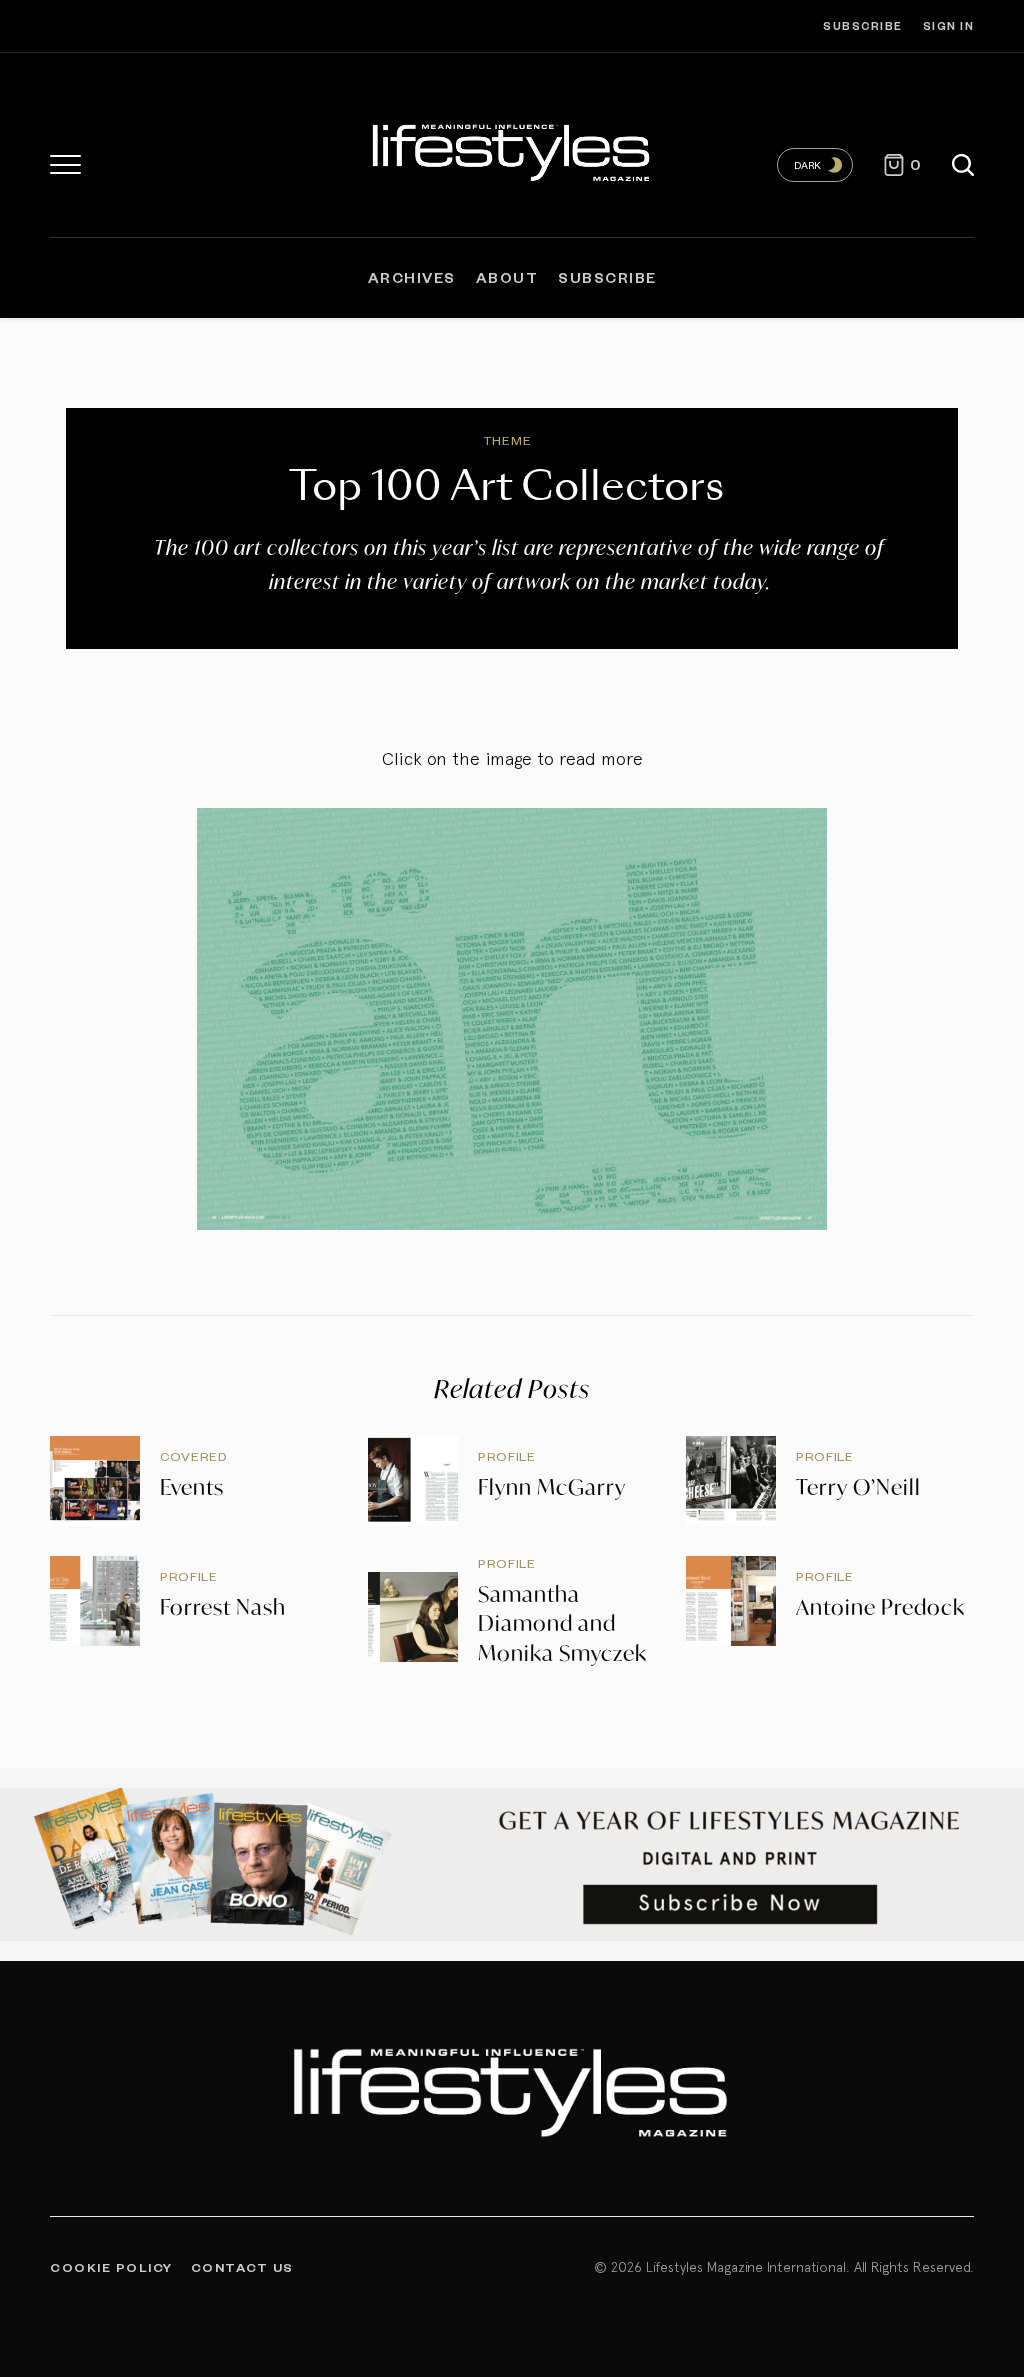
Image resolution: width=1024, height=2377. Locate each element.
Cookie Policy (111, 2267)
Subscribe (863, 25)
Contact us (242, 2267)
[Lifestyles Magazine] (512, 150)
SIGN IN (949, 25)
